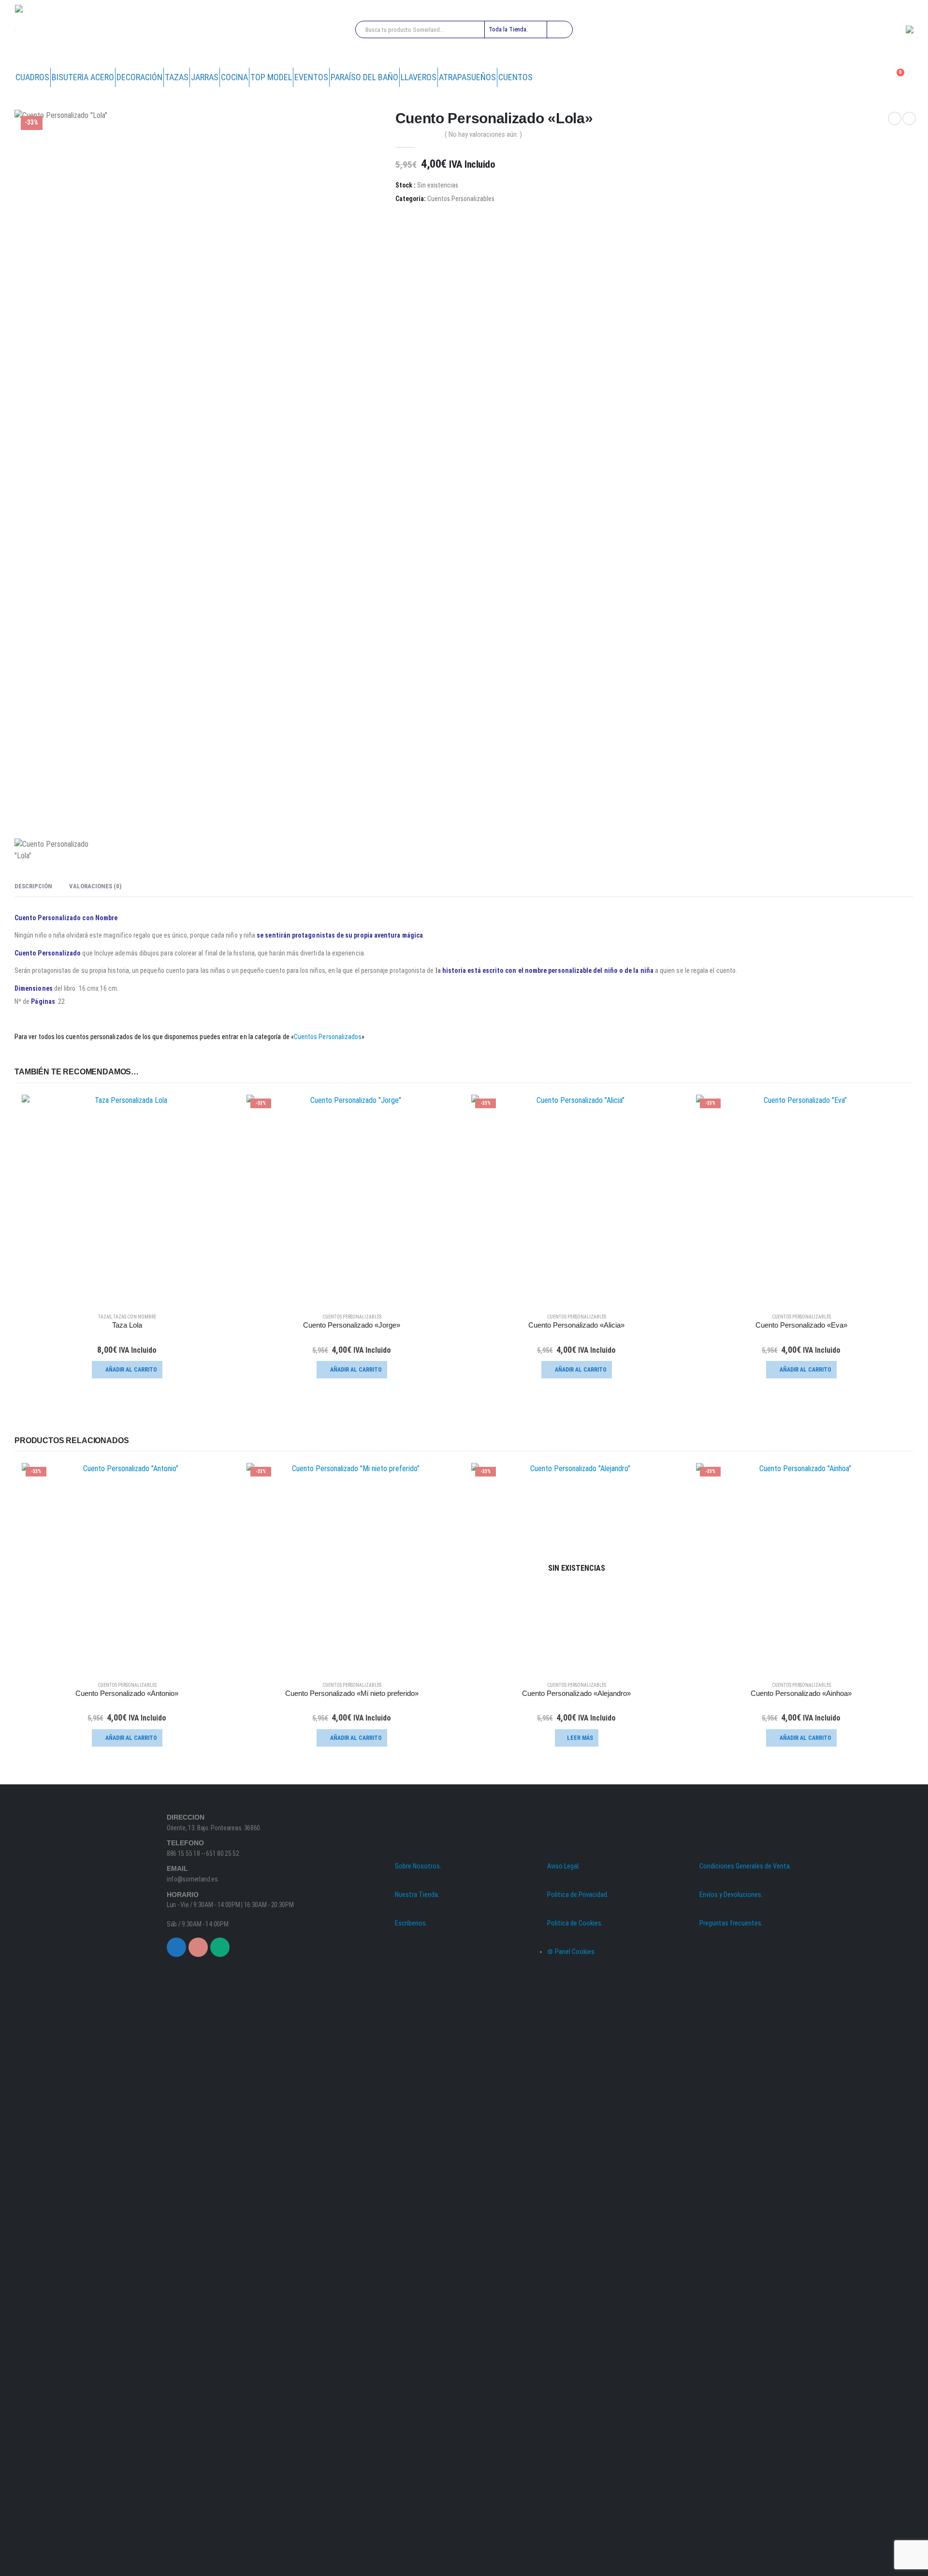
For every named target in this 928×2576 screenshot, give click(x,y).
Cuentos (515, 77)
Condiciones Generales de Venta (745, 1866)
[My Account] (872, 77)
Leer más (580, 1738)
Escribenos (410, 1923)
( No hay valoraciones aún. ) (483, 134)
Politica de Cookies (574, 1923)
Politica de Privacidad (577, 1895)
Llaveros (419, 77)
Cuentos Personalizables (461, 199)
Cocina (234, 77)
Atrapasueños (467, 77)
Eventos (311, 77)
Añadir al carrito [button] (131, 1370)
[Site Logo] (49, 30)
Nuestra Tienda (416, 1895)
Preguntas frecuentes (730, 1923)
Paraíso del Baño (364, 77)
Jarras (205, 77)
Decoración (139, 77)
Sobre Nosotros (417, 1866)
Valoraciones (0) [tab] (95, 886)
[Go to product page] (127, 1200)
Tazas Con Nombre (135, 1317)
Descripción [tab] (33, 886)
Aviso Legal (563, 1866)
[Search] (559, 29)
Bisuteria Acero (83, 77)
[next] (909, 118)
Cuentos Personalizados (328, 1037)
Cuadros (32, 77)
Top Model (271, 77)
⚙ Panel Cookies (571, 1952)
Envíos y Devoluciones (730, 1895)
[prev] (895, 118)
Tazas (177, 77)
